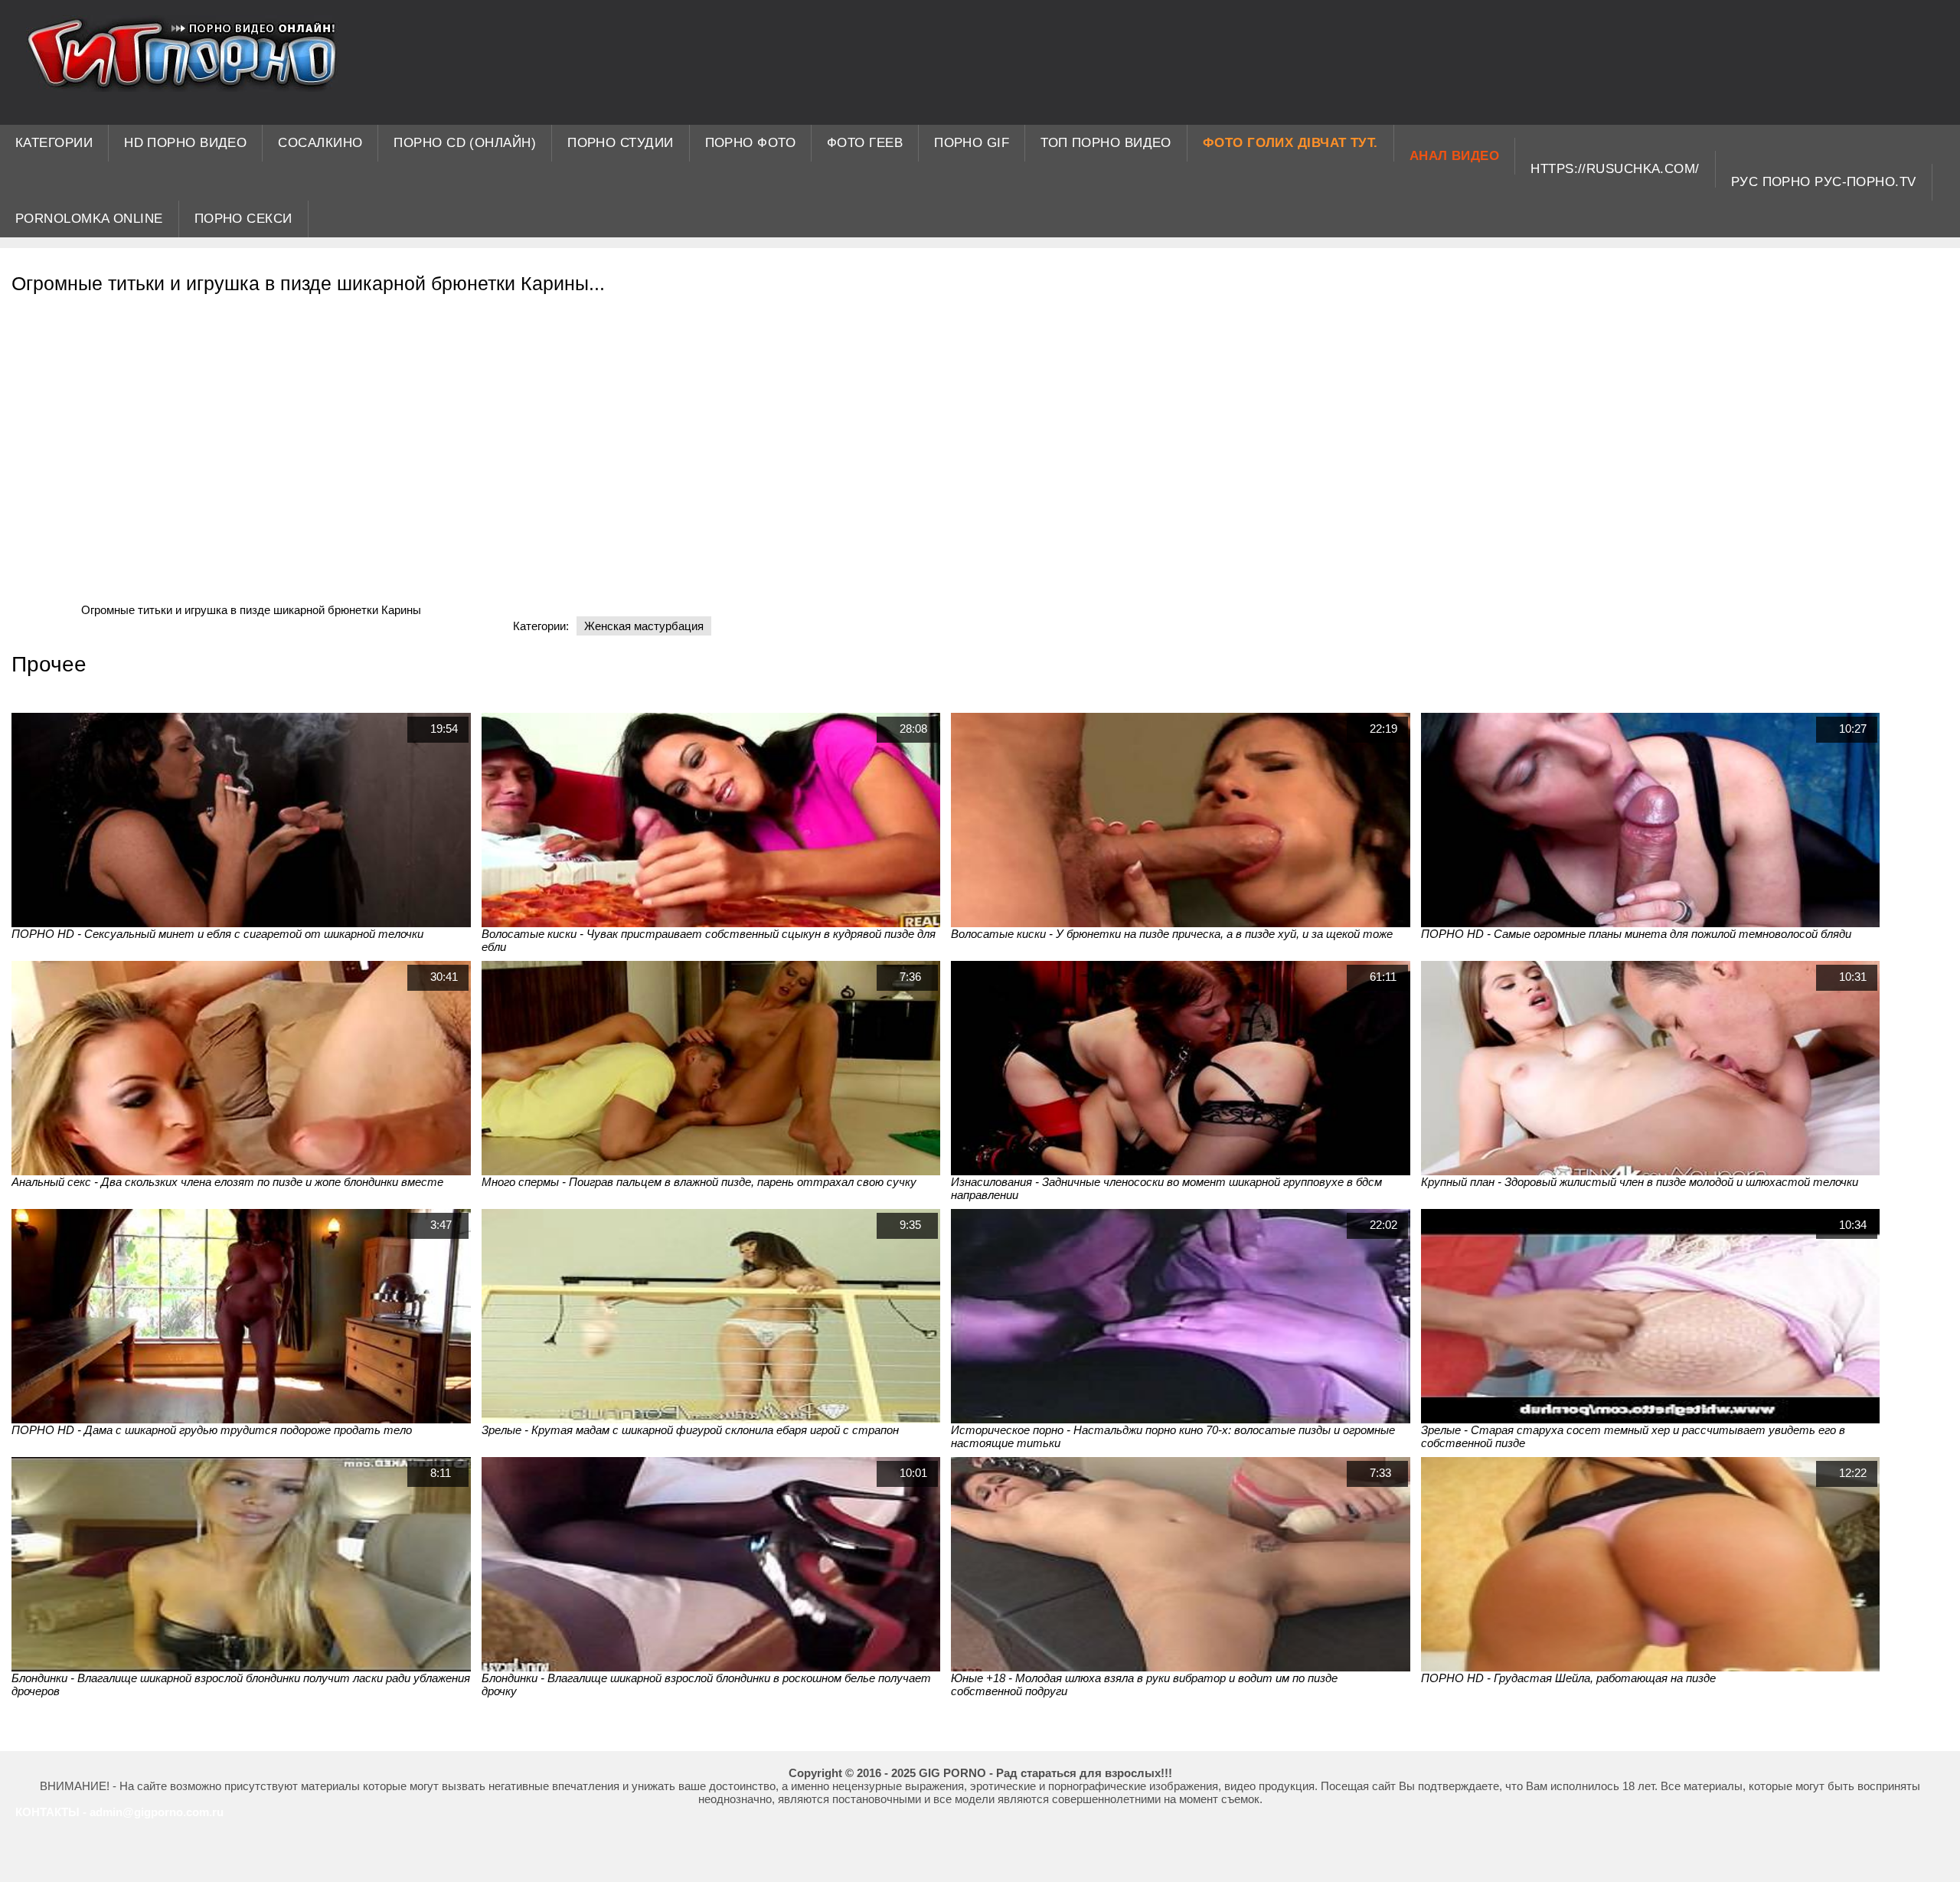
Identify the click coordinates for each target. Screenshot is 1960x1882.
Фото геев (865, 143)
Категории (54, 143)
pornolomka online (89, 219)
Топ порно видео (1106, 143)
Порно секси (243, 219)
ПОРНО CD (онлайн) (465, 143)
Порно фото (751, 143)
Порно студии (620, 143)
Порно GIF (972, 143)
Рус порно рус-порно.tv (1824, 182)
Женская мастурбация (644, 626)
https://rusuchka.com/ (1615, 169)
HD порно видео (185, 143)
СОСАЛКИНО (320, 143)
